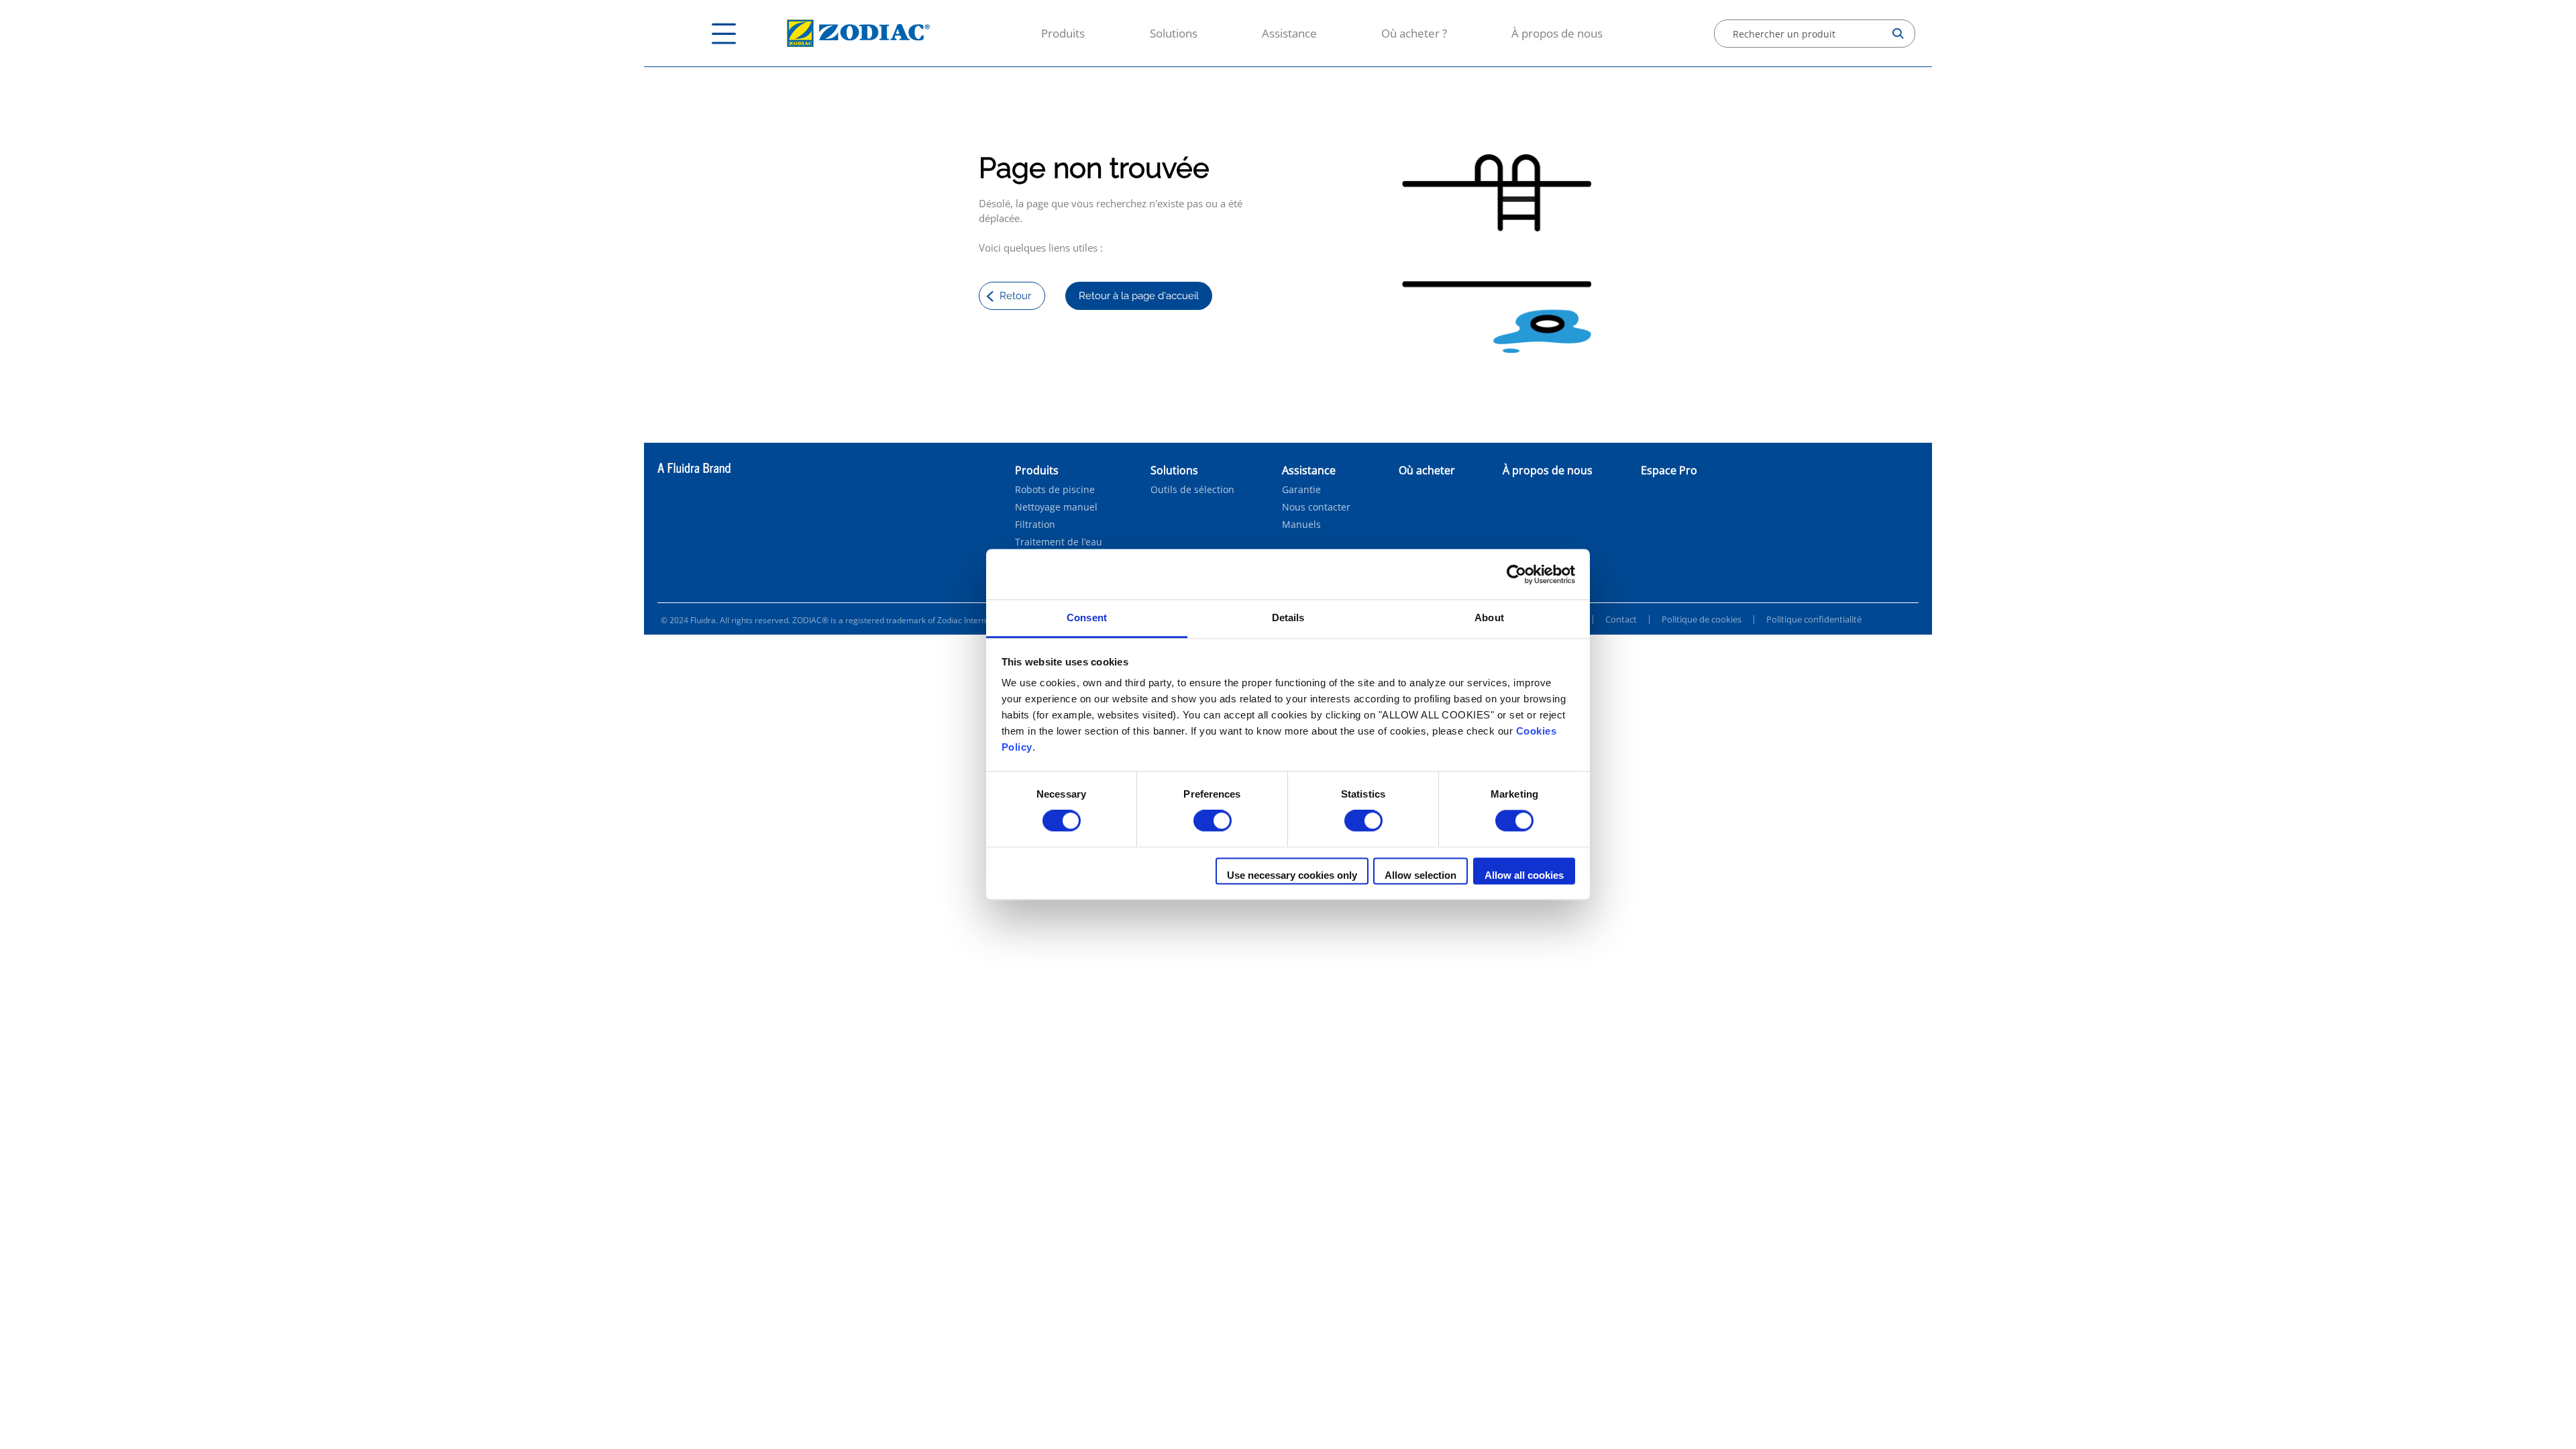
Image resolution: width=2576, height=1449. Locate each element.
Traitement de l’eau (1059, 542)
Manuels (1301, 525)
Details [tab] (1288, 618)
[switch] (1213, 821)
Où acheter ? (1414, 33)
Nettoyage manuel (1056, 507)
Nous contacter (1316, 507)
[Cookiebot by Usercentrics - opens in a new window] (1516, 574)
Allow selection (1420, 875)
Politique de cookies (1702, 619)
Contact (1621, 619)
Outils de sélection (1192, 490)
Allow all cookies (1524, 875)
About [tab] (1489, 618)
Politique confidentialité (1814, 619)
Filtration (1035, 525)
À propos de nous (1557, 33)
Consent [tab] (1087, 618)
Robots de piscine (1055, 490)
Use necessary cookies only (1292, 875)
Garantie (1301, 490)
